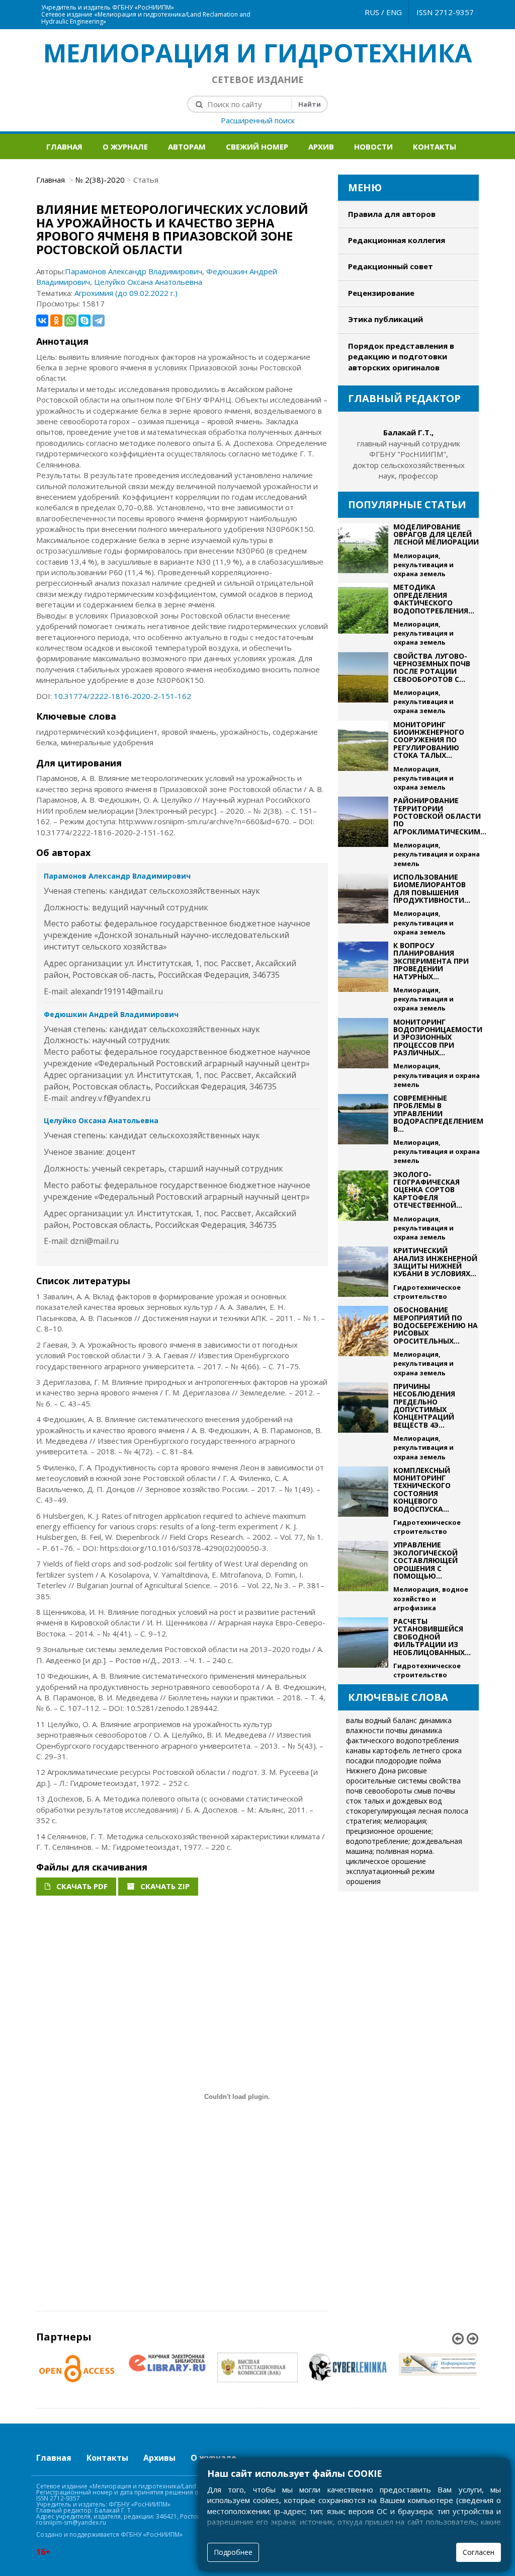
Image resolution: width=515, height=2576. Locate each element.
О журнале (125, 146)
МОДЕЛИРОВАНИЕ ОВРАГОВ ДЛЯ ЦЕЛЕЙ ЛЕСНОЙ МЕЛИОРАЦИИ (436, 534)
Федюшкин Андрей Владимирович (111, 1014)
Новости (373, 146)
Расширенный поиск (258, 120)
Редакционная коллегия (397, 240)
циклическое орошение (386, 1861)
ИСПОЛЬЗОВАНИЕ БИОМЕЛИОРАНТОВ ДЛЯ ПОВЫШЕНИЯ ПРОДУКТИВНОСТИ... (432, 888)
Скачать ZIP (164, 1886)
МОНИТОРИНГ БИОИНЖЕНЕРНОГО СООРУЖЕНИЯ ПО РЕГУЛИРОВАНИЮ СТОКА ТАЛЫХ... (429, 740)
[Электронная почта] (264, 5)
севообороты (388, 1791)
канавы (358, 1750)
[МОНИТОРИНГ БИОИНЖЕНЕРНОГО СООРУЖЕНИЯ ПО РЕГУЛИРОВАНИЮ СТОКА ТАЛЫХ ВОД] (363, 756)
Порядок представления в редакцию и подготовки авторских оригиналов (401, 357)
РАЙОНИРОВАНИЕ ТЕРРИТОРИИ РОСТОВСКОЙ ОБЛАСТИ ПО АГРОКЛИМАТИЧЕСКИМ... (440, 816)
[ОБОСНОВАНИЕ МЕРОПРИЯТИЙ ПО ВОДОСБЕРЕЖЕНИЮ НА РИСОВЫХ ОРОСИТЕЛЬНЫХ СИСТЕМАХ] (363, 1342)
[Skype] (84, 321)
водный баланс (391, 1720)
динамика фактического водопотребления (402, 1735)
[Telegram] (99, 321)
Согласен (479, 2552)
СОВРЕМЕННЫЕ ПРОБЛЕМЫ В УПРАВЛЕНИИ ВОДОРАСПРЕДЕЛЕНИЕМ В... (438, 1113)
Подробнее (233, 2552)
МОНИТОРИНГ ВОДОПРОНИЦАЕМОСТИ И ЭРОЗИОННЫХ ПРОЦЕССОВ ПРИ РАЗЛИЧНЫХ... (438, 1037)
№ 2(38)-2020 (100, 180)
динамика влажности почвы (399, 1725)
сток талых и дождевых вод (394, 1801)
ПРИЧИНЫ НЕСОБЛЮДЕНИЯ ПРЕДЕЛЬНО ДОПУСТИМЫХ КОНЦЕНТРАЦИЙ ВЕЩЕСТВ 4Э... (424, 1406)
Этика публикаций (385, 319)
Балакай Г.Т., (408, 432)
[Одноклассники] (56, 321)
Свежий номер (257, 146)
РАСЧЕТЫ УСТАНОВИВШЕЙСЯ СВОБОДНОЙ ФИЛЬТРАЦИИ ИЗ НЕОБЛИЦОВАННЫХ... (432, 1637)
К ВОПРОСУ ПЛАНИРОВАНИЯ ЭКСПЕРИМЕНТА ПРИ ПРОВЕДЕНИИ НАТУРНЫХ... (431, 961)
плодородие (397, 1761)
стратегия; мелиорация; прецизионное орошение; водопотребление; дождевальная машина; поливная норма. (404, 1836)
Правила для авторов (392, 214)
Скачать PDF (81, 1886)
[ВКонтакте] (42, 321)
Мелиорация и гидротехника (258, 53)
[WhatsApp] (70, 321)
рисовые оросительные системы (387, 1776)
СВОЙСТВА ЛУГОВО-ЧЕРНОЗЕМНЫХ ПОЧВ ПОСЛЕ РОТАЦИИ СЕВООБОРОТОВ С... (432, 668)
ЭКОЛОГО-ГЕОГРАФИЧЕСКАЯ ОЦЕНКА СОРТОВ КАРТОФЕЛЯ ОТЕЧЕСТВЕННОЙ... (428, 1190)
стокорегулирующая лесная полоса (407, 1811)
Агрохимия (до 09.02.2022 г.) (126, 293)
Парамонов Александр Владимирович (134, 271)
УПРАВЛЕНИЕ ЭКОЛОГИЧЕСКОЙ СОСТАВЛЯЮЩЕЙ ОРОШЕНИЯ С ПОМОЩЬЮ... (425, 1560)
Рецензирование (381, 293)
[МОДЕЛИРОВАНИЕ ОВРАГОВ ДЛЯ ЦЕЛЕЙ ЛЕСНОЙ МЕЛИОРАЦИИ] (363, 551)
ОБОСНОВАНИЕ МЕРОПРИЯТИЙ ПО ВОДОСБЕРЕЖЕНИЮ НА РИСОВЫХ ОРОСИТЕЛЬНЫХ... (436, 1325)
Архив (321, 146)
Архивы (159, 2458)
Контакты (435, 146)
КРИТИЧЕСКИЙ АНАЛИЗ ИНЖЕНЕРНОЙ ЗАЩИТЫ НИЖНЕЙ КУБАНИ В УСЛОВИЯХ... (435, 1262)
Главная (64, 146)
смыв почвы (435, 1791)
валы (355, 1720)
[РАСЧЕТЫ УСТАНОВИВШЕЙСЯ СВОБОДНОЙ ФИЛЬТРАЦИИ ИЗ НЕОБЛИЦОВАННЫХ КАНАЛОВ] (363, 1648)
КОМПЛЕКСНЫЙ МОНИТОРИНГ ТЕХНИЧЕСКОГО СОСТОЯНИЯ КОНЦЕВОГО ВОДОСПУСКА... (422, 1490)
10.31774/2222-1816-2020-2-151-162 (122, 696)
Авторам (187, 146)
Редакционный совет (391, 266)
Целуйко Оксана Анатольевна (148, 282)
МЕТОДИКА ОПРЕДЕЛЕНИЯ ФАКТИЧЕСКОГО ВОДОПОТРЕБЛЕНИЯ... (434, 599)
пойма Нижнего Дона (394, 1766)
